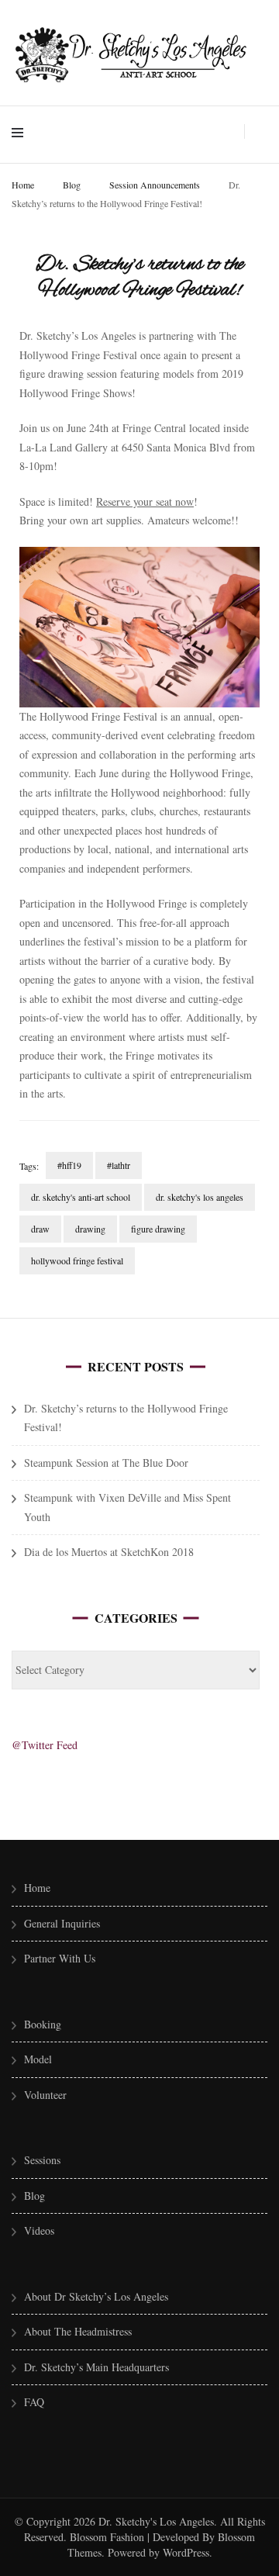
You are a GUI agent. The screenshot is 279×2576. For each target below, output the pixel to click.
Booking (43, 2024)
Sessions (42, 2160)
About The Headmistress (78, 2331)
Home (37, 1888)
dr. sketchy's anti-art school (81, 1197)
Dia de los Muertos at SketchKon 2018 (109, 1552)
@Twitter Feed (45, 1745)
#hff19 (69, 1165)
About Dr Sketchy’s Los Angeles (96, 2296)
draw (40, 1229)
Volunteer (45, 2095)
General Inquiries (62, 1923)
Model (38, 2059)
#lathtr (119, 1165)
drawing (90, 1229)
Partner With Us (60, 1958)
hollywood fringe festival (77, 1260)
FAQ (34, 2402)
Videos (39, 2230)
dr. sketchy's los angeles (200, 1197)
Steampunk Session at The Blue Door (106, 1463)
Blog (34, 2196)
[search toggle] (263, 133)
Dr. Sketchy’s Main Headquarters (96, 2367)
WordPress (186, 2552)
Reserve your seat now (145, 501)
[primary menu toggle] (21, 135)
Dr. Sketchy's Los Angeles (156, 2521)
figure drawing (158, 1229)
